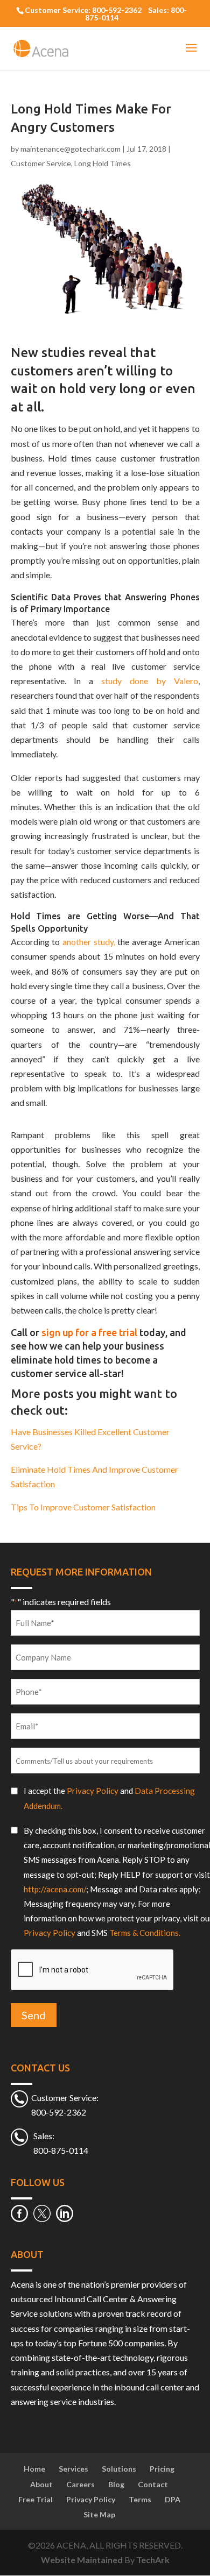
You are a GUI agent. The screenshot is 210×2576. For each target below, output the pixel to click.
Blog (116, 2484)
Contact (153, 2484)
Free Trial (36, 2499)
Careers (80, 2484)
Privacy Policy (93, 1791)
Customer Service (41, 163)
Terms (140, 2499)
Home (34, 2469)
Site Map (99, 2514)
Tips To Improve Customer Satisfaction (83, 1507)
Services (73, 2469)
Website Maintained (83, 2560)
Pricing (162, 2469)
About (41, 2484)
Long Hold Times (103, 163)
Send (34, 2015)
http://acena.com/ (55, 1889)
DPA (173, 2499)
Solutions (119, 2469)
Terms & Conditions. (145, 1933)
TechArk (153, 2560)
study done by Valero (150, 681)
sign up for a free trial (89, 1332)
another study (88, 942)
